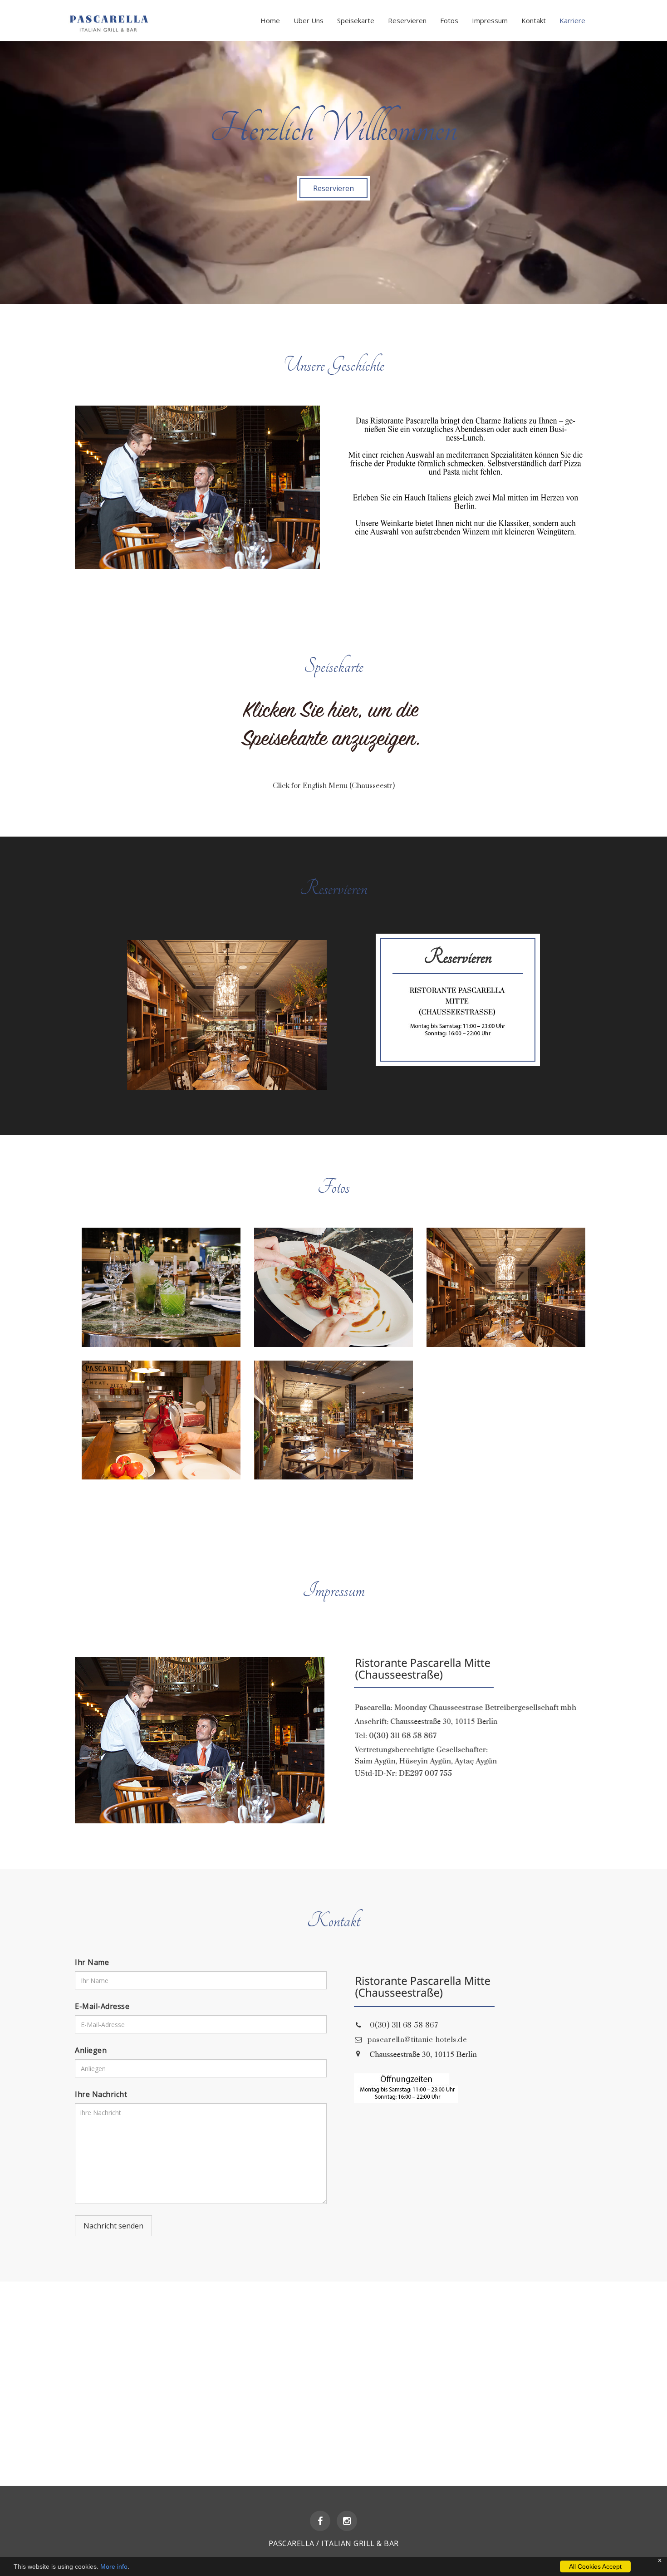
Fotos (449, 20)
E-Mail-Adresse (102, 2006)
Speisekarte (356, 20)
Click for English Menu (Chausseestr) (334, 786)
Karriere (572, 20)
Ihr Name (92, 1962)
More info (114, 2566)
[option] (333, 177)
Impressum (490, 20)
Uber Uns (309, 20)
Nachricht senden (113, 2226)
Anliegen (91, 2050)
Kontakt (534, 20)
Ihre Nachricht (101, 2094)
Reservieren (407, 20)
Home (270, 20)
